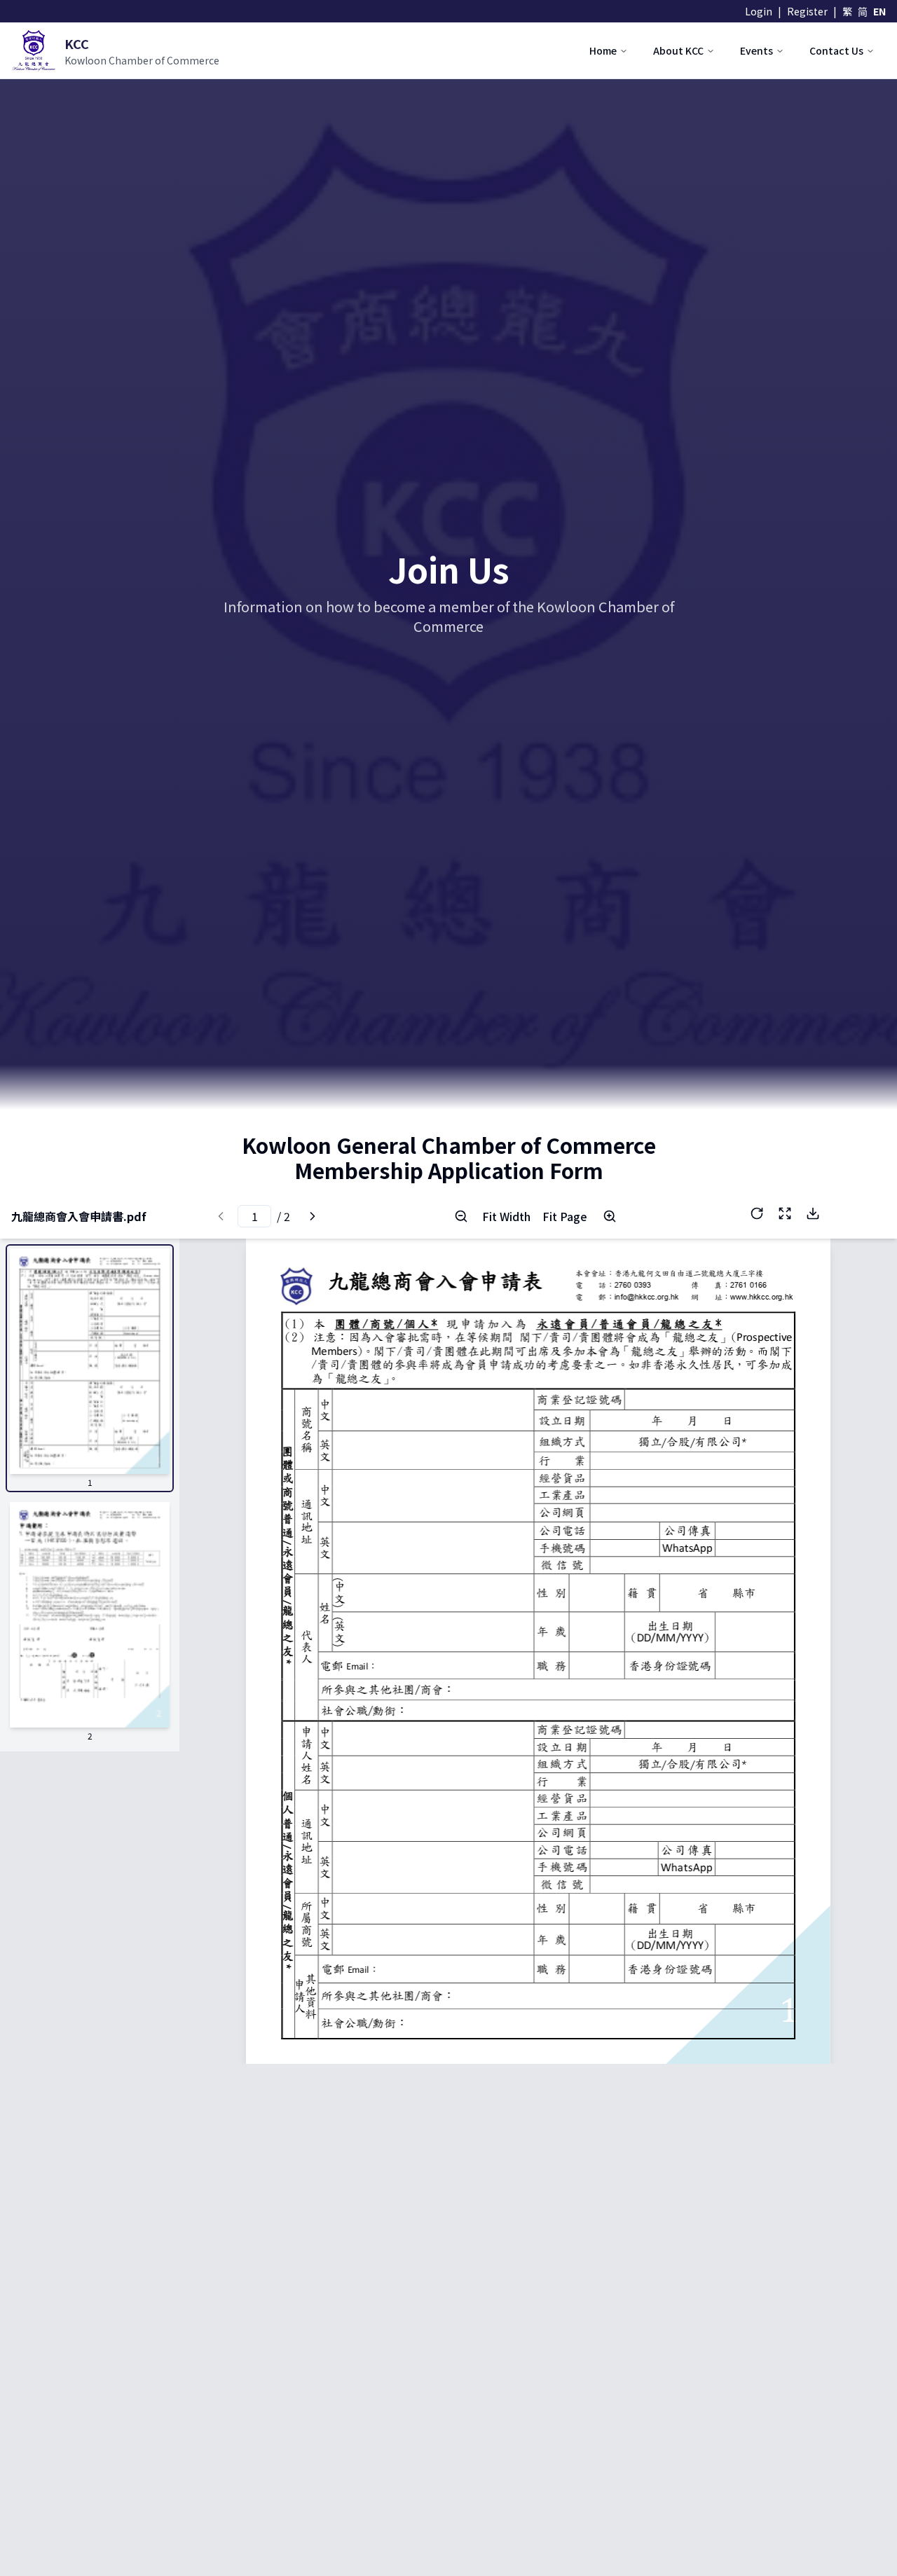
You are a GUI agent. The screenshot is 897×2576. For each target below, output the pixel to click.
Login (759, 11)
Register (807, 11)
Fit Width (506, 1216)
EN (879, 11)
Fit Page (565, 1216)
